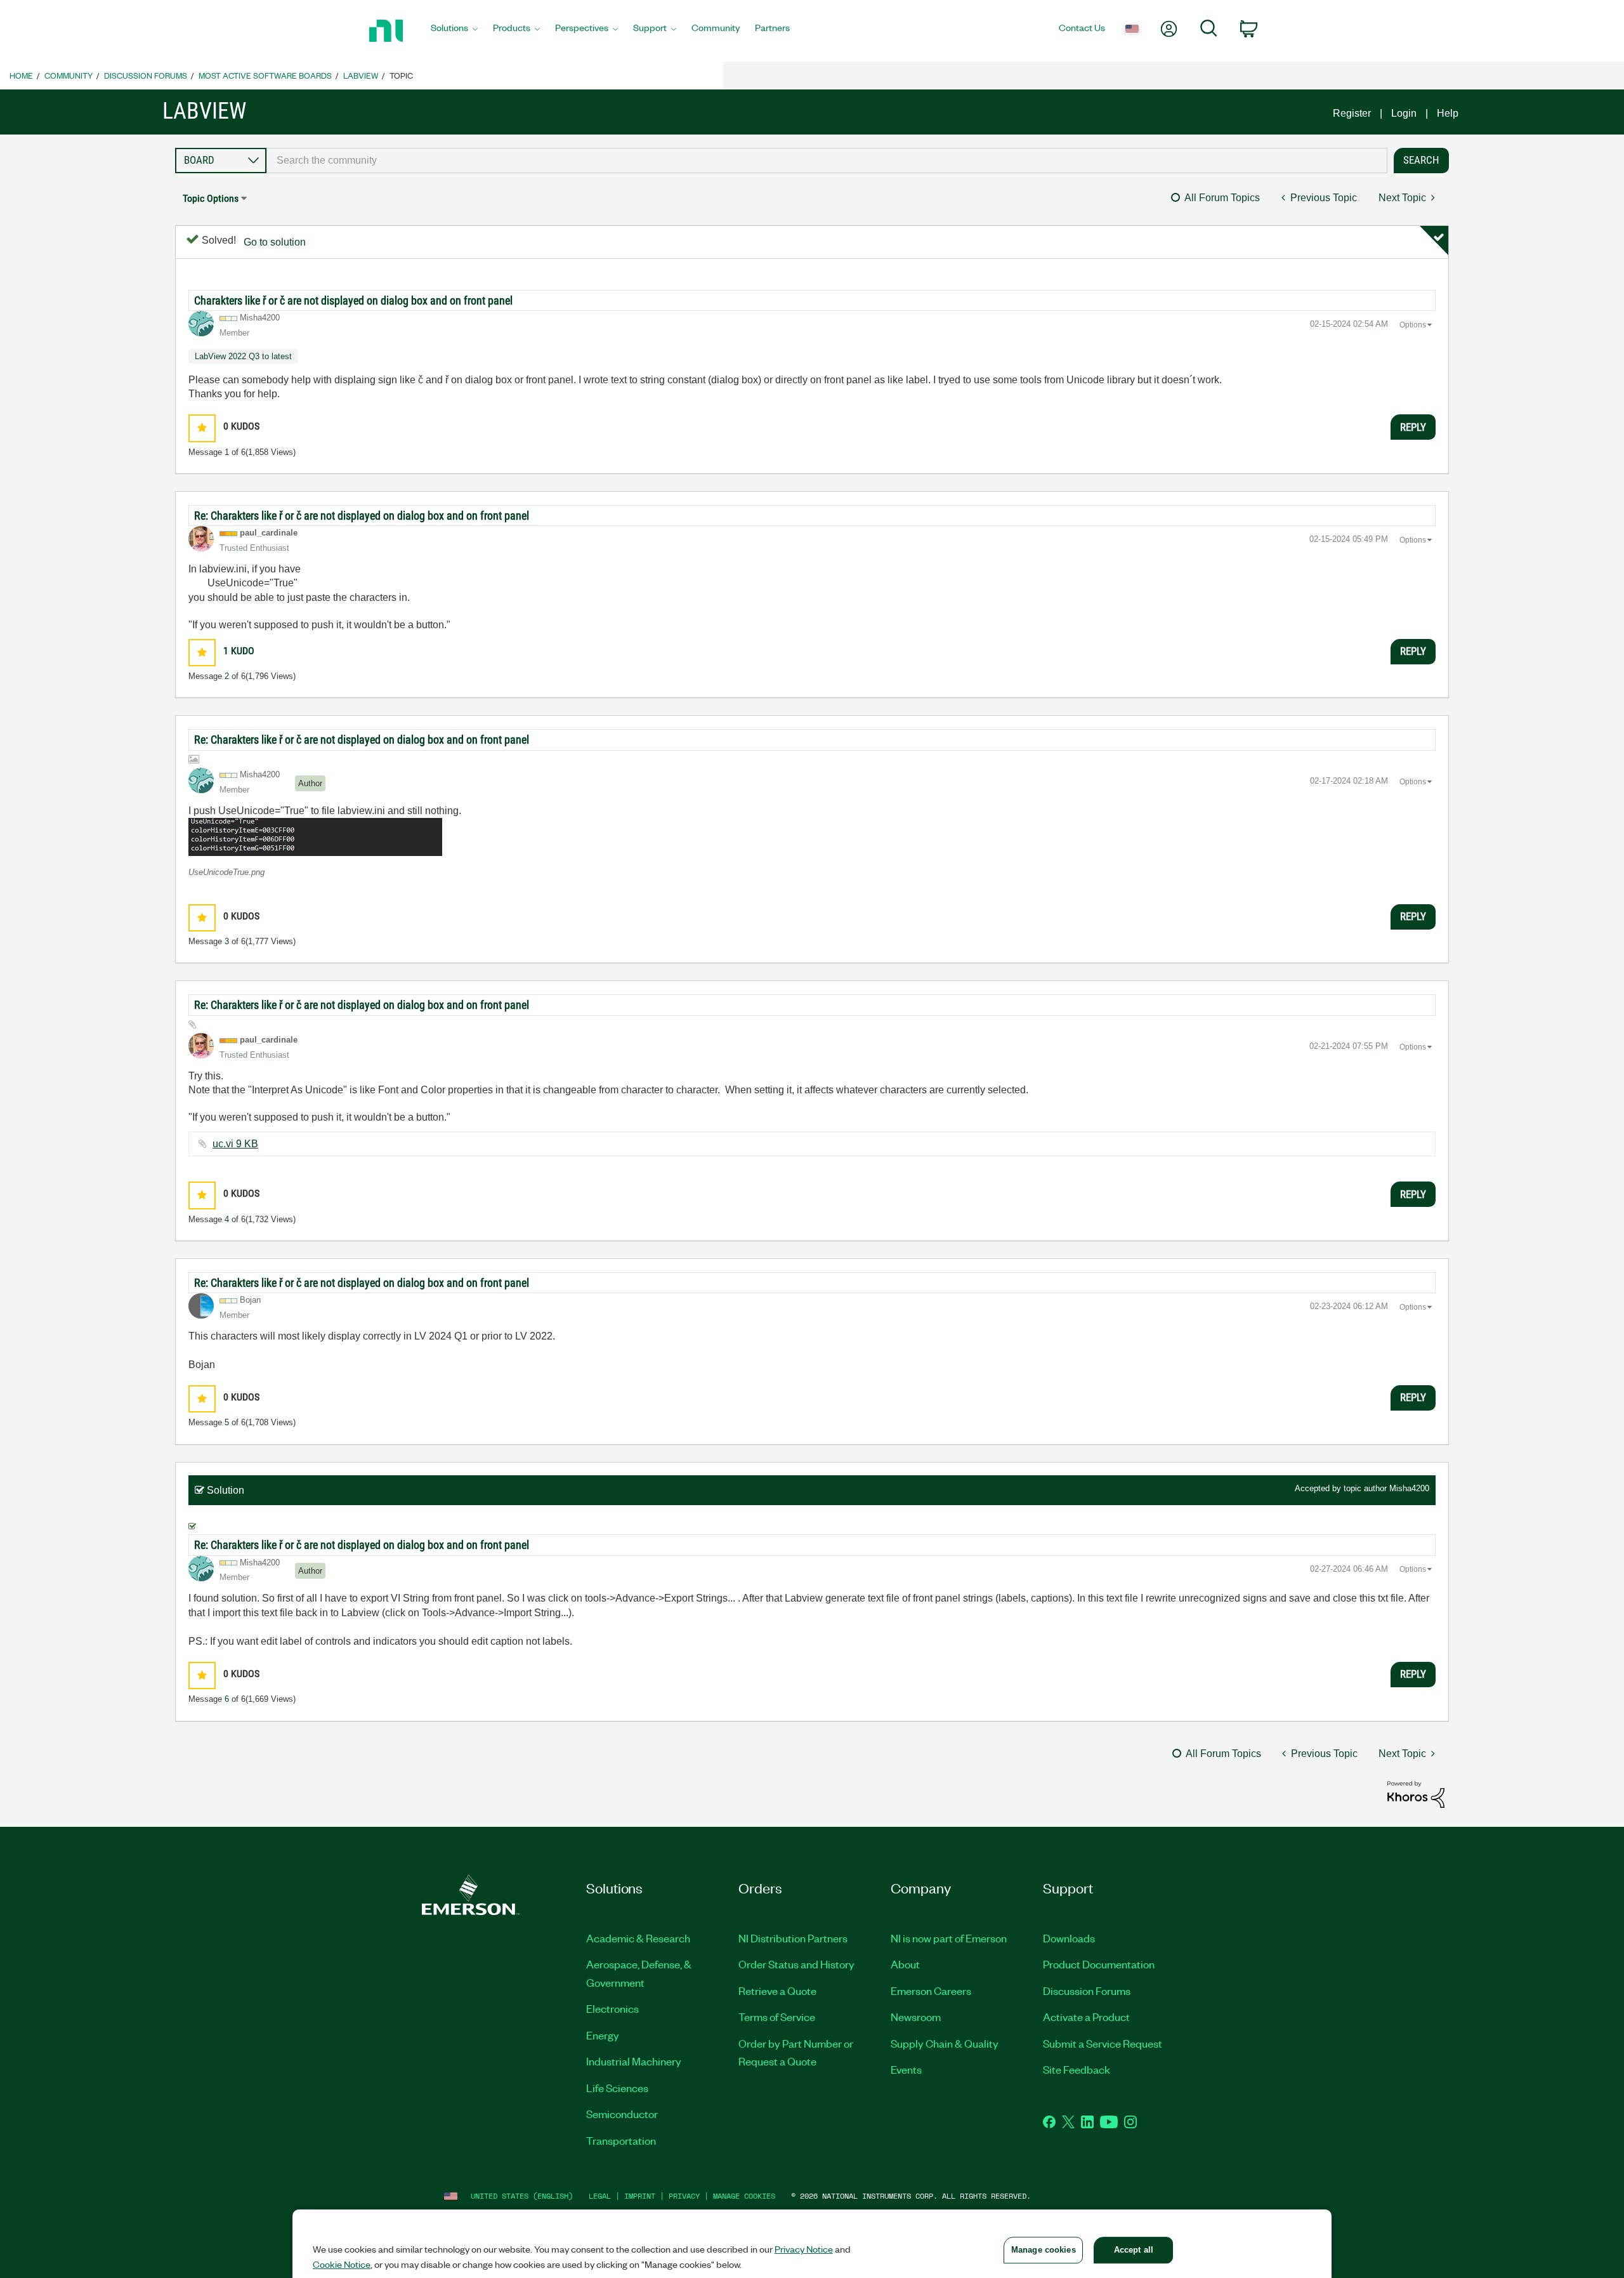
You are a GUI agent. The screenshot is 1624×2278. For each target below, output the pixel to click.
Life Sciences (617, 2088)
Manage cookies (744, 2196)
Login (1404, 113)
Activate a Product (1086, 2017)
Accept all (1134, 2250)
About (905, 1964)
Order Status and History (796, 1964)
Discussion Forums (146, 75)
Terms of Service (777, 2017)
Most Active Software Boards (265, 75)
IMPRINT (640, 2196)
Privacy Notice (804, 2249)
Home (21, 75)
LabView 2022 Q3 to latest (243, 356)
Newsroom (916, 2017)
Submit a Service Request (1103, 2043)
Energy (603, 2035)
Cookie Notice (342, 2264)
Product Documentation (1099, 1964)
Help (1448, 113)
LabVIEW (361, 75)
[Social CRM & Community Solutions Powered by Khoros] (1416, 1794)
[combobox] (827, 161)
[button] (202, 428)
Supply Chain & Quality (945, 2043)
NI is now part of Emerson (949, 1938)
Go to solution (275, 242)
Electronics (612, 2008)
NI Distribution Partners (793, 1938)
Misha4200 (1409, 1488)
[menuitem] (454, 31)
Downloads (1069, 1938)
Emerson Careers (931, 1991)
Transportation (621, 2140)
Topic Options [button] (211, 198)
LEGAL (600, 2196)
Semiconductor (622, 2114)
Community (69, 75)
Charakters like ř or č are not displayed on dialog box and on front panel (353, 300)
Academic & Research (638, 1938)
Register (1352, 113)
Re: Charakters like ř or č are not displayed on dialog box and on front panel (362, 516)
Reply (1413, 427)
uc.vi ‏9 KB (235, 1144)
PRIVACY (684, 2196)
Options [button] (1413, 325)
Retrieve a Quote (777, 1991)
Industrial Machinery (634, 2061)
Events (906, 2069)
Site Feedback (1077, 2069)
